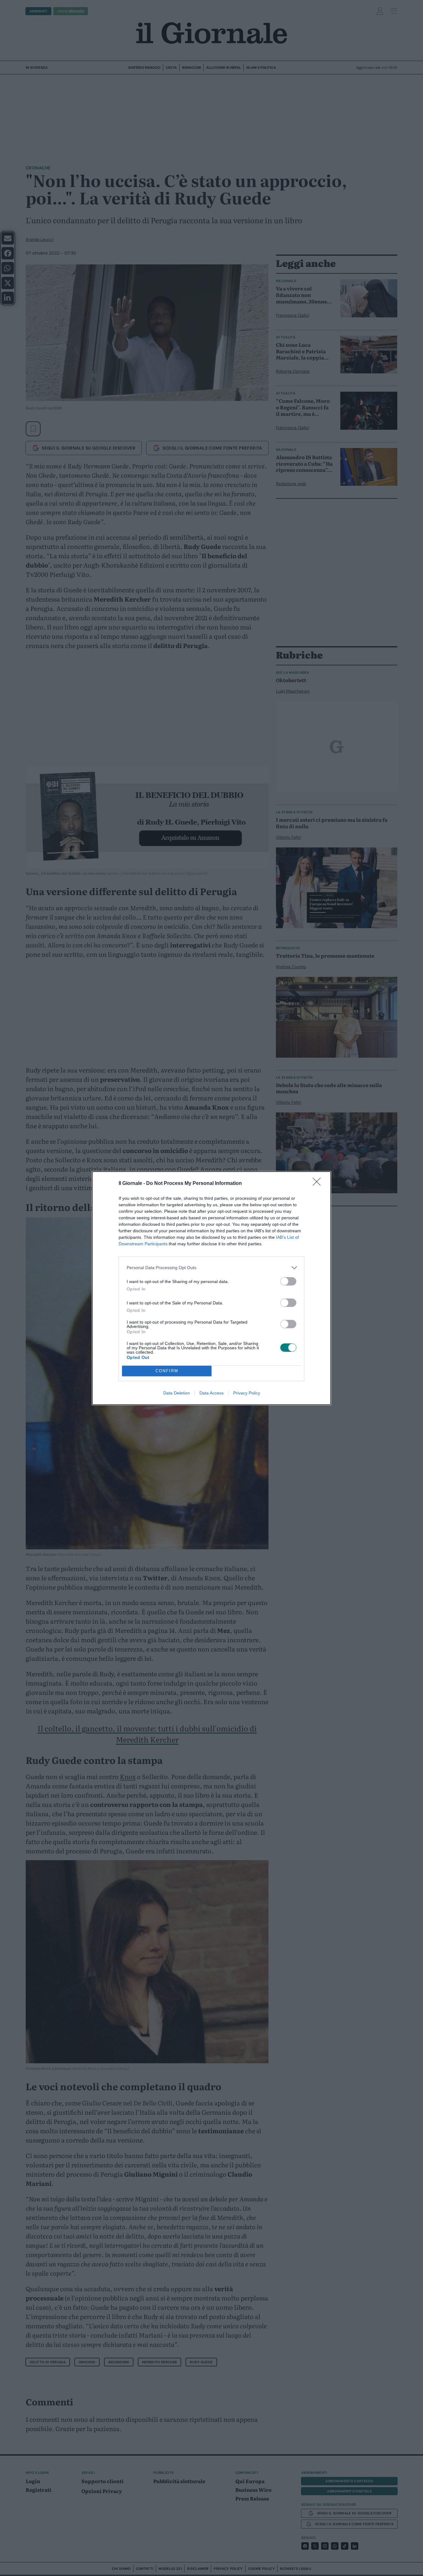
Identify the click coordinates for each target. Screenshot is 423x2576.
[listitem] (211, 1268)
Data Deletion (177, 1393)
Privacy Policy (247, 1393)
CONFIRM (167, 1371)
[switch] (288, 1281)
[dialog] (211, 1288)
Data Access (211, 1393)
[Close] (319, 1184)
